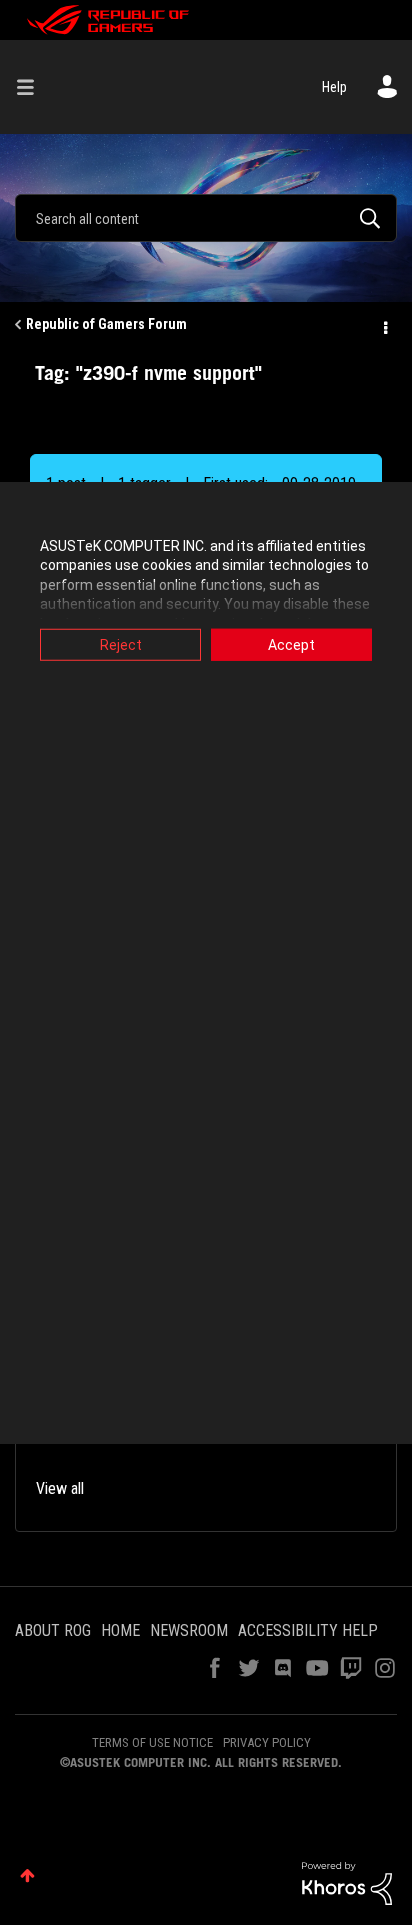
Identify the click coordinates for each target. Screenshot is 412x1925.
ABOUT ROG (53, 1630)
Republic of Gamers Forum (106, 324)
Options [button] (384, 325)
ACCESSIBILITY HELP (308, 1630)
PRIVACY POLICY (267, 1742)
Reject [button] (121, 644)
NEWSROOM (189, 1630)
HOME (120, 1630)
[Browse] (33, 87)
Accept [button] (291, 644)
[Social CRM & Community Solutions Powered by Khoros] (347, 1882)
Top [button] (27, 1875)
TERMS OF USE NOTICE (152, 1742)
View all (60, 1488)
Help (334, 87)
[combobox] (206, 218)
